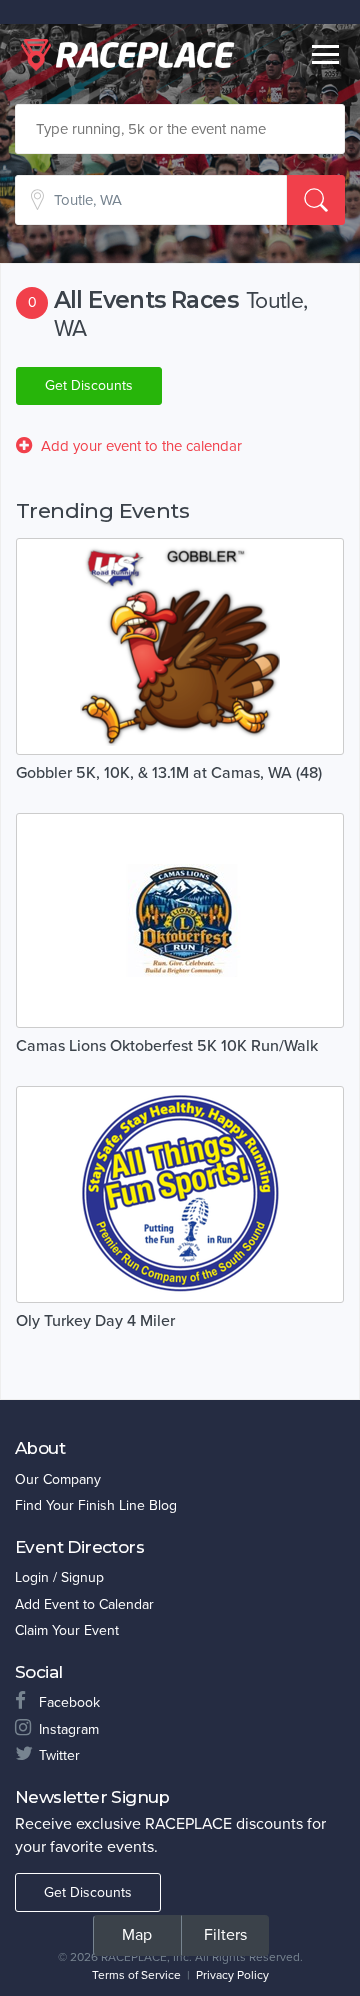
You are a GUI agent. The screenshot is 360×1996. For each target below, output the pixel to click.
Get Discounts (89, 385)
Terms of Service (136, 1975)
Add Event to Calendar (84, 1604)
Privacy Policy (232, 1975)
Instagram (69, 1729)
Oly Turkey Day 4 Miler (95, 1321)
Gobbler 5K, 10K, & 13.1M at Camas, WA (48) (169, 773)
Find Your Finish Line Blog (96, 1505)
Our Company (58, 1479)
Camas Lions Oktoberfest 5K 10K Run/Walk (167, 1046)
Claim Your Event (67, 1630)
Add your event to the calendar (141, 446)
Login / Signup (59, 1577)
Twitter (59, 1755)
